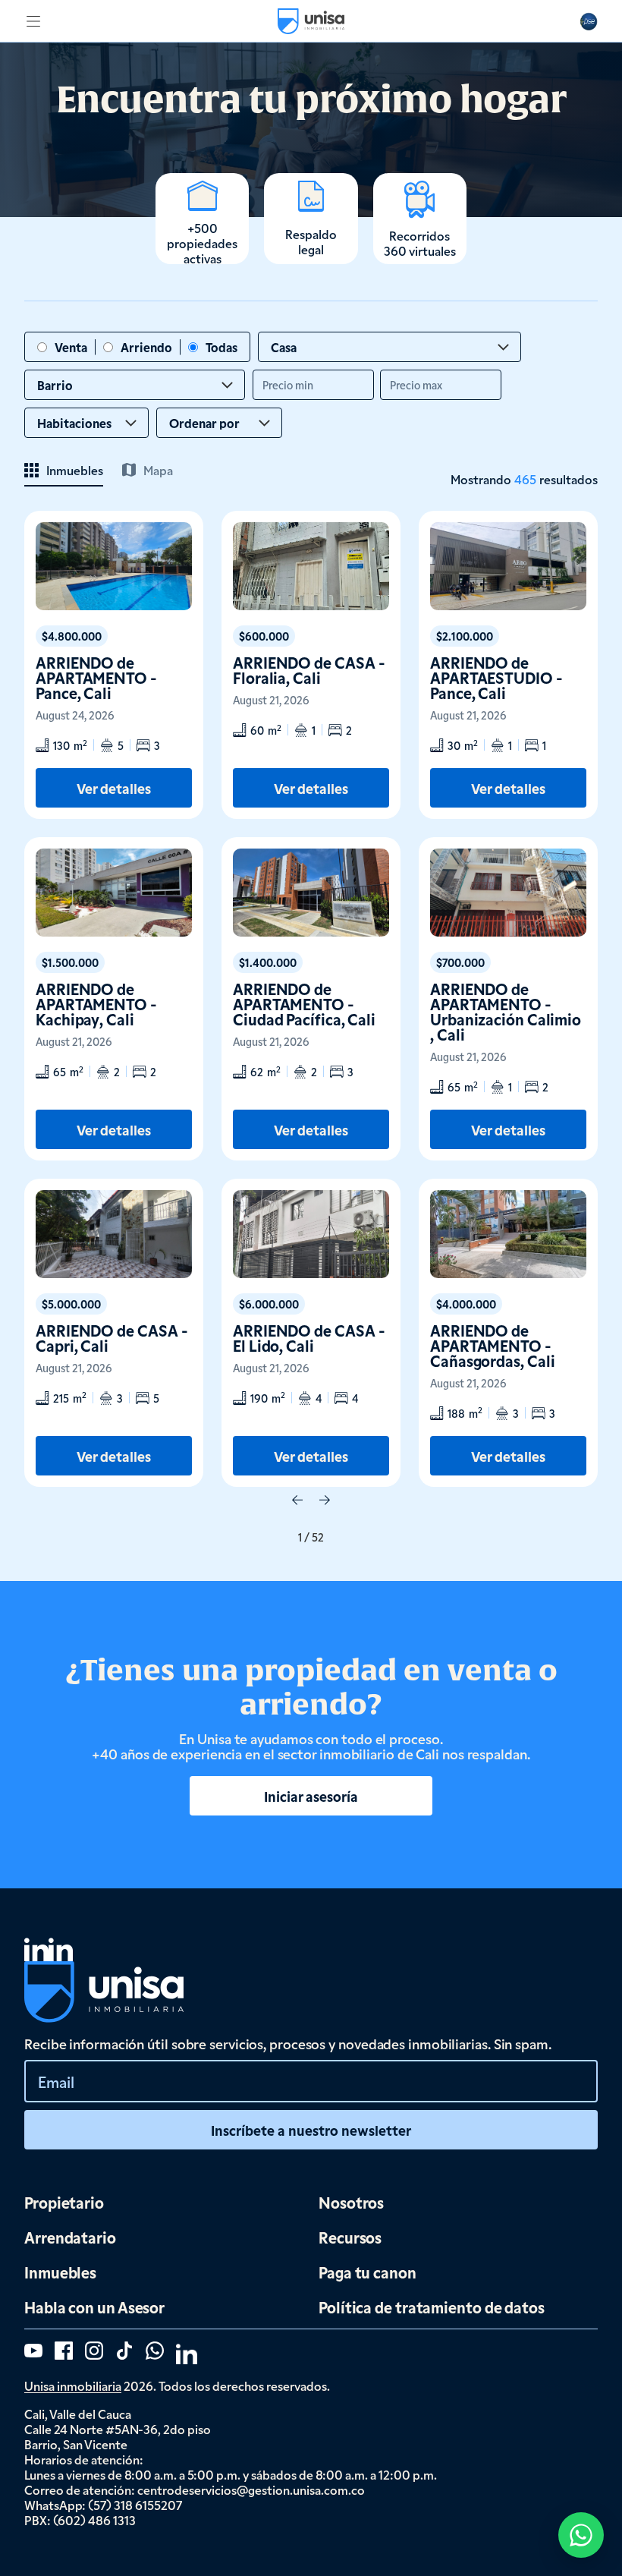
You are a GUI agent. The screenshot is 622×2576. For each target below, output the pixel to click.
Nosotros (351, 2202)
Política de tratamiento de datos (432, 2307)
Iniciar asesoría (311, 1796)
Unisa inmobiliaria (73, 2385)
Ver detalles (114, 788)
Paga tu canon (368, 2272)
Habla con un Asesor (94, 2307)
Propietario (64, 2202)
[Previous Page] (297, 1501)
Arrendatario (70, 2237)
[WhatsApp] (581, 2535)
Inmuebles (60, 2272)
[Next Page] (325, 1501)
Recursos (350, 2237)
